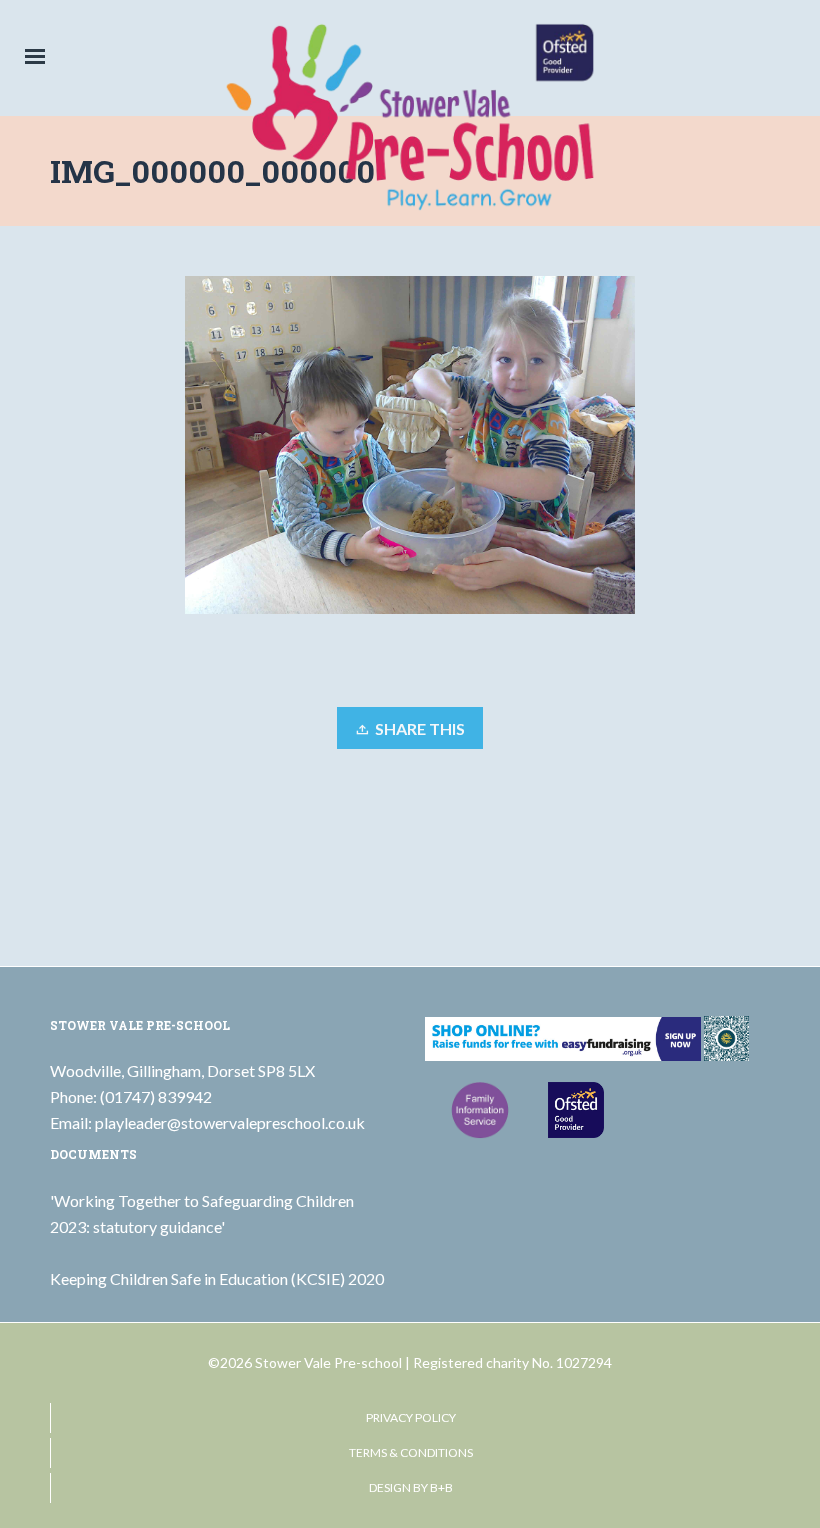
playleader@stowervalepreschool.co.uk (230, 1122)
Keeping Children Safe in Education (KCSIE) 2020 (217, 1278)
